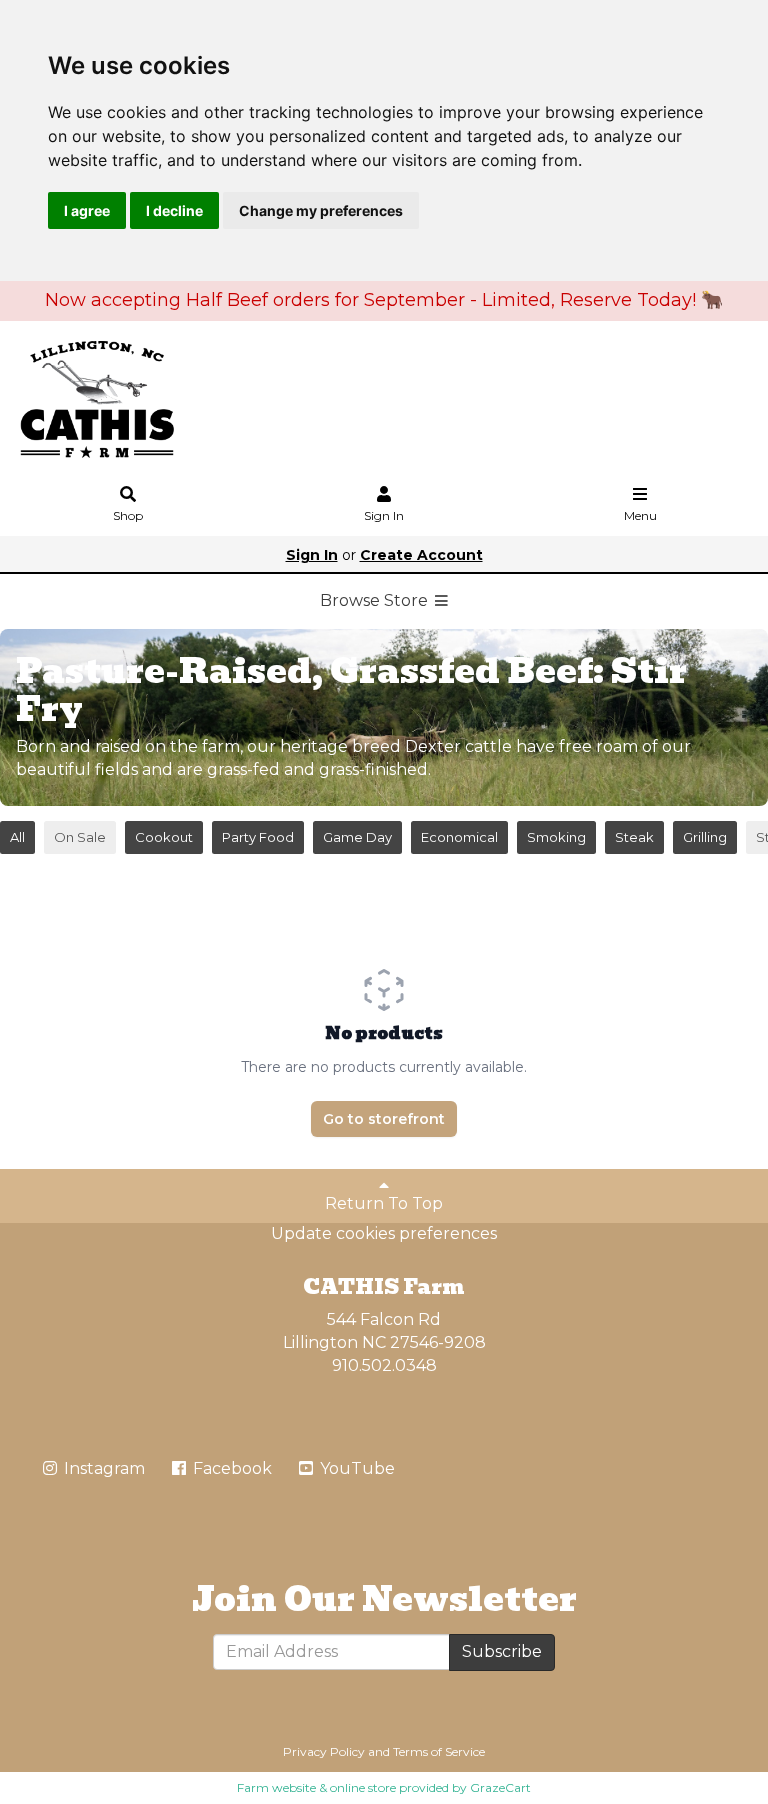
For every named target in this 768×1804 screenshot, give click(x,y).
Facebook (230, 1468)
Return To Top (384, 1203)
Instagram (102, 1468)
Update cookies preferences (384, 1233)
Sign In (384, 515)
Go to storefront (384, 1119)
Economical (459, 837)
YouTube (355, 1468)
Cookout (164, 837)
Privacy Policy (324, 1751)
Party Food (258, 837)
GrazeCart (500, 1787)
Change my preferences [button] (321, 210)
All (17, 837)
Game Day (357, 837)
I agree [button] (87, 210)
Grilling (705, 837)
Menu (640, 515)
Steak (634, 837)
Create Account (421, 555)
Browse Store (376, 600)
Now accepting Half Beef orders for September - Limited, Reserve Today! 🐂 (384, 300)
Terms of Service (439, 1751)
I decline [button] (174, 210)
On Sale (80, 837)
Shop (128, 515)
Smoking (556, 837)
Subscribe (502, 1651)
